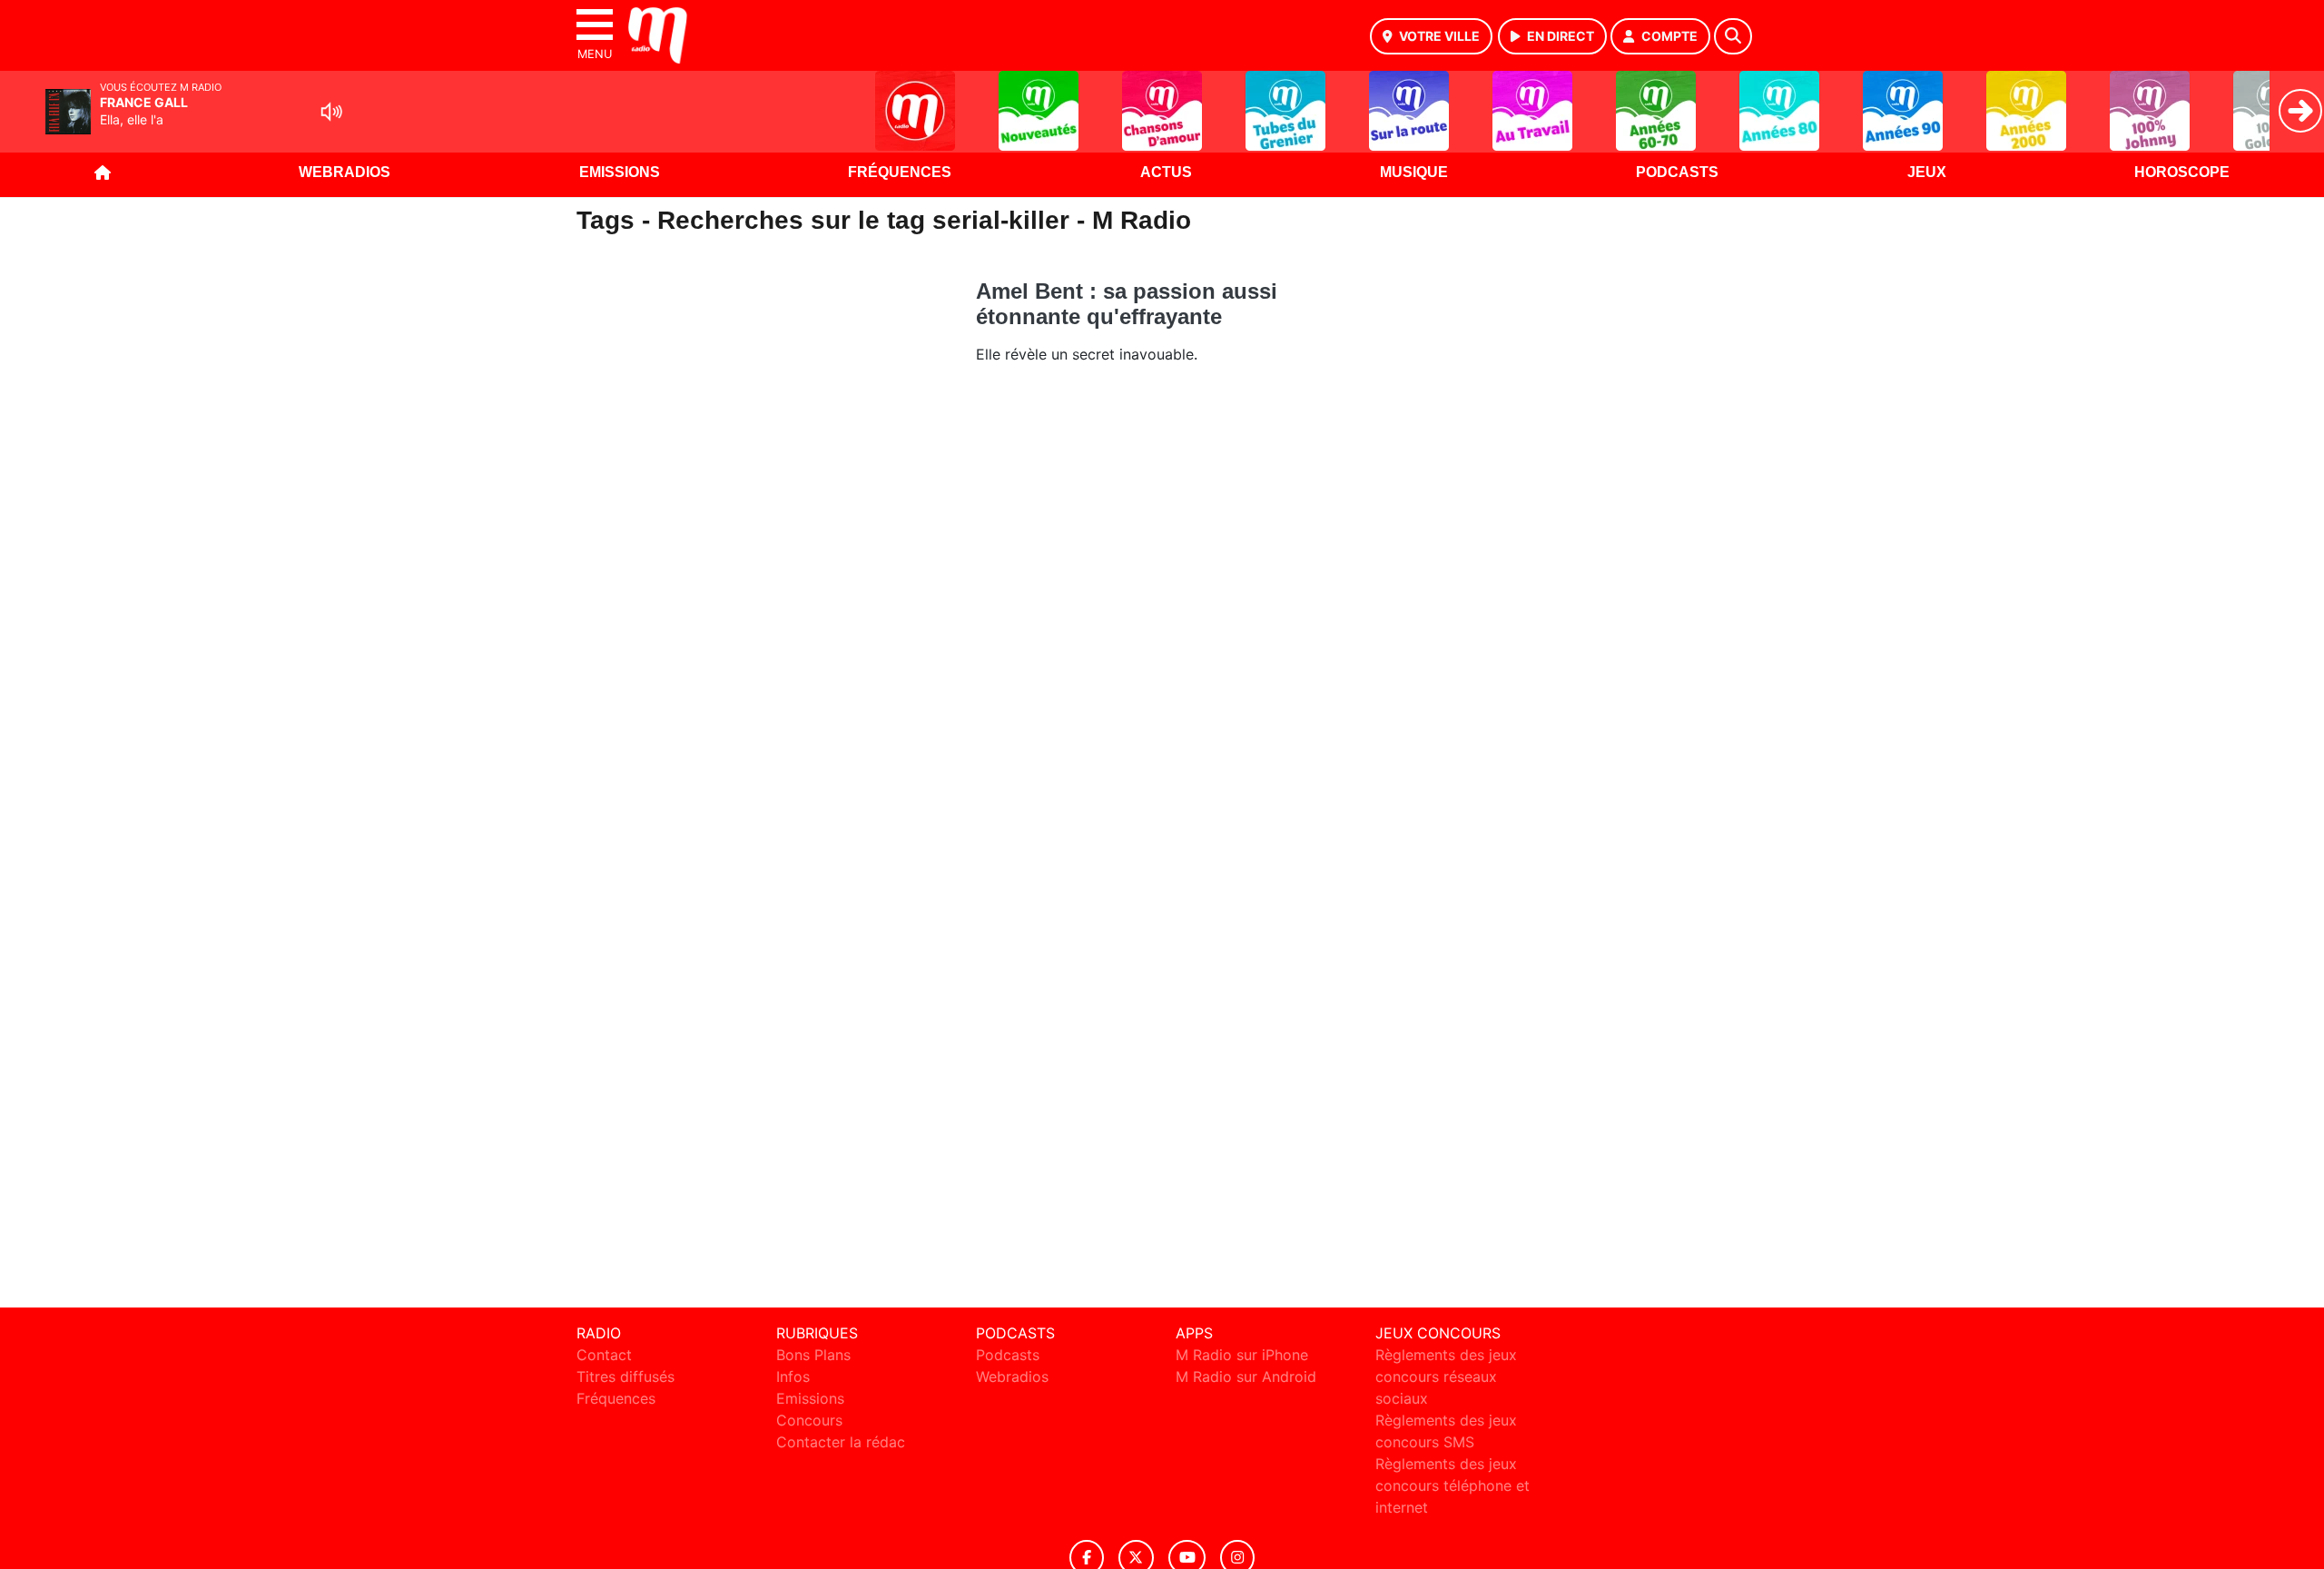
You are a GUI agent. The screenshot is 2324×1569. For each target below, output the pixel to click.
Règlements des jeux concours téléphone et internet (1452, 1485)
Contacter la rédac (841, 1442)
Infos (793, 1377)
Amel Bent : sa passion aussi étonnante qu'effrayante (1127, 304)
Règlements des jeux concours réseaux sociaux (1446, 1377)
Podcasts (1677, 172)
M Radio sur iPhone (1242, 1355)
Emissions (620, 172)
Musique (1414, 172)
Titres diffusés (625, 1377)
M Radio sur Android (1246, 1377)
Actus (1166, 172)
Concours (809, 1420)
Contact (604, 1355)
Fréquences (900, 172)
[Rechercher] (1733, 36)
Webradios (345, 172)
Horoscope (2182, 172)
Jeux (1927, 172)
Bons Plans (813, 1355)
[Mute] (331, 112)
